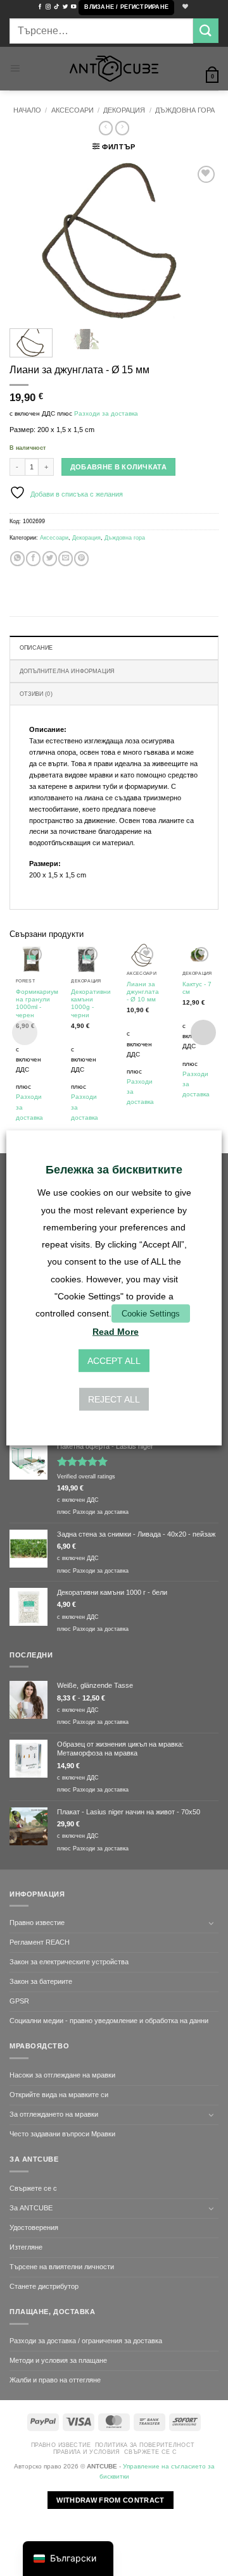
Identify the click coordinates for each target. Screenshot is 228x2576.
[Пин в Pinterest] (81, 559)
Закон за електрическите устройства (69, 1962)
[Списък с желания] (184, 7)
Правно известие (37, 1923)
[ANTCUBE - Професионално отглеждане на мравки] (114, 69)
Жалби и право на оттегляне (55, 2380)
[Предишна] (30, 241)
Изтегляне (26, 2247)
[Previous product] (122, 128)
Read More (116, 1332)
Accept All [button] (114, 1361)
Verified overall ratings (86, 1477)
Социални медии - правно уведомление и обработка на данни (109, 2021)
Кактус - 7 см (197, 988)
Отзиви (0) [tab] (36, 694)
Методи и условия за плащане (58, 2360)
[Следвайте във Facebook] (40, 7)
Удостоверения (34, 2227)
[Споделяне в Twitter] (50, 559)
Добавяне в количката (119, 467)
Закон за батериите (41, 1981)
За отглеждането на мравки (54, 2114)
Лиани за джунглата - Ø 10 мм (143, 992)
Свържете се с (33, 2188)
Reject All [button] (114, 1399)
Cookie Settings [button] (151, 1314)
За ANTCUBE (31, 2208)
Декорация (124, 110)
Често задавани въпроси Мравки (62, 2134)
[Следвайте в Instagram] (48, 7)
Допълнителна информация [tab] (67, 671)
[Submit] (206, 31)
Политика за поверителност (145, 2445)
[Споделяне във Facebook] (33, 559)
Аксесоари (73, 110)
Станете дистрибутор (44, 2286)
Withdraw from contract (110, 2500)
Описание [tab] (36, 648)
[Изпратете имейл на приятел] (66, 559)
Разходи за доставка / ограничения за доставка (86, 2341)
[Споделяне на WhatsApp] (17, 559)
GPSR (19, 2001)
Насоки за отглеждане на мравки (62, 2075)
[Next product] (106, 128)
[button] (126, 8)
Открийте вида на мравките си (59, 2095)
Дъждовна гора (185, 110)
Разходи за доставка (106, 413)
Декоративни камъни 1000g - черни (91, 1003)
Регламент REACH (40, 1942)
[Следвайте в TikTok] (56, 7)
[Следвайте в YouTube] (73, 7)
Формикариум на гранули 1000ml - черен (37, 1003)
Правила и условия (86, 2452)
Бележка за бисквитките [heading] (114, 1170)
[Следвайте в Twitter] (65, 7)
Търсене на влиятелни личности (62, 2267)
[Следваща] (198, 241)
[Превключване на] (211, 1923)
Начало (27, 110)
